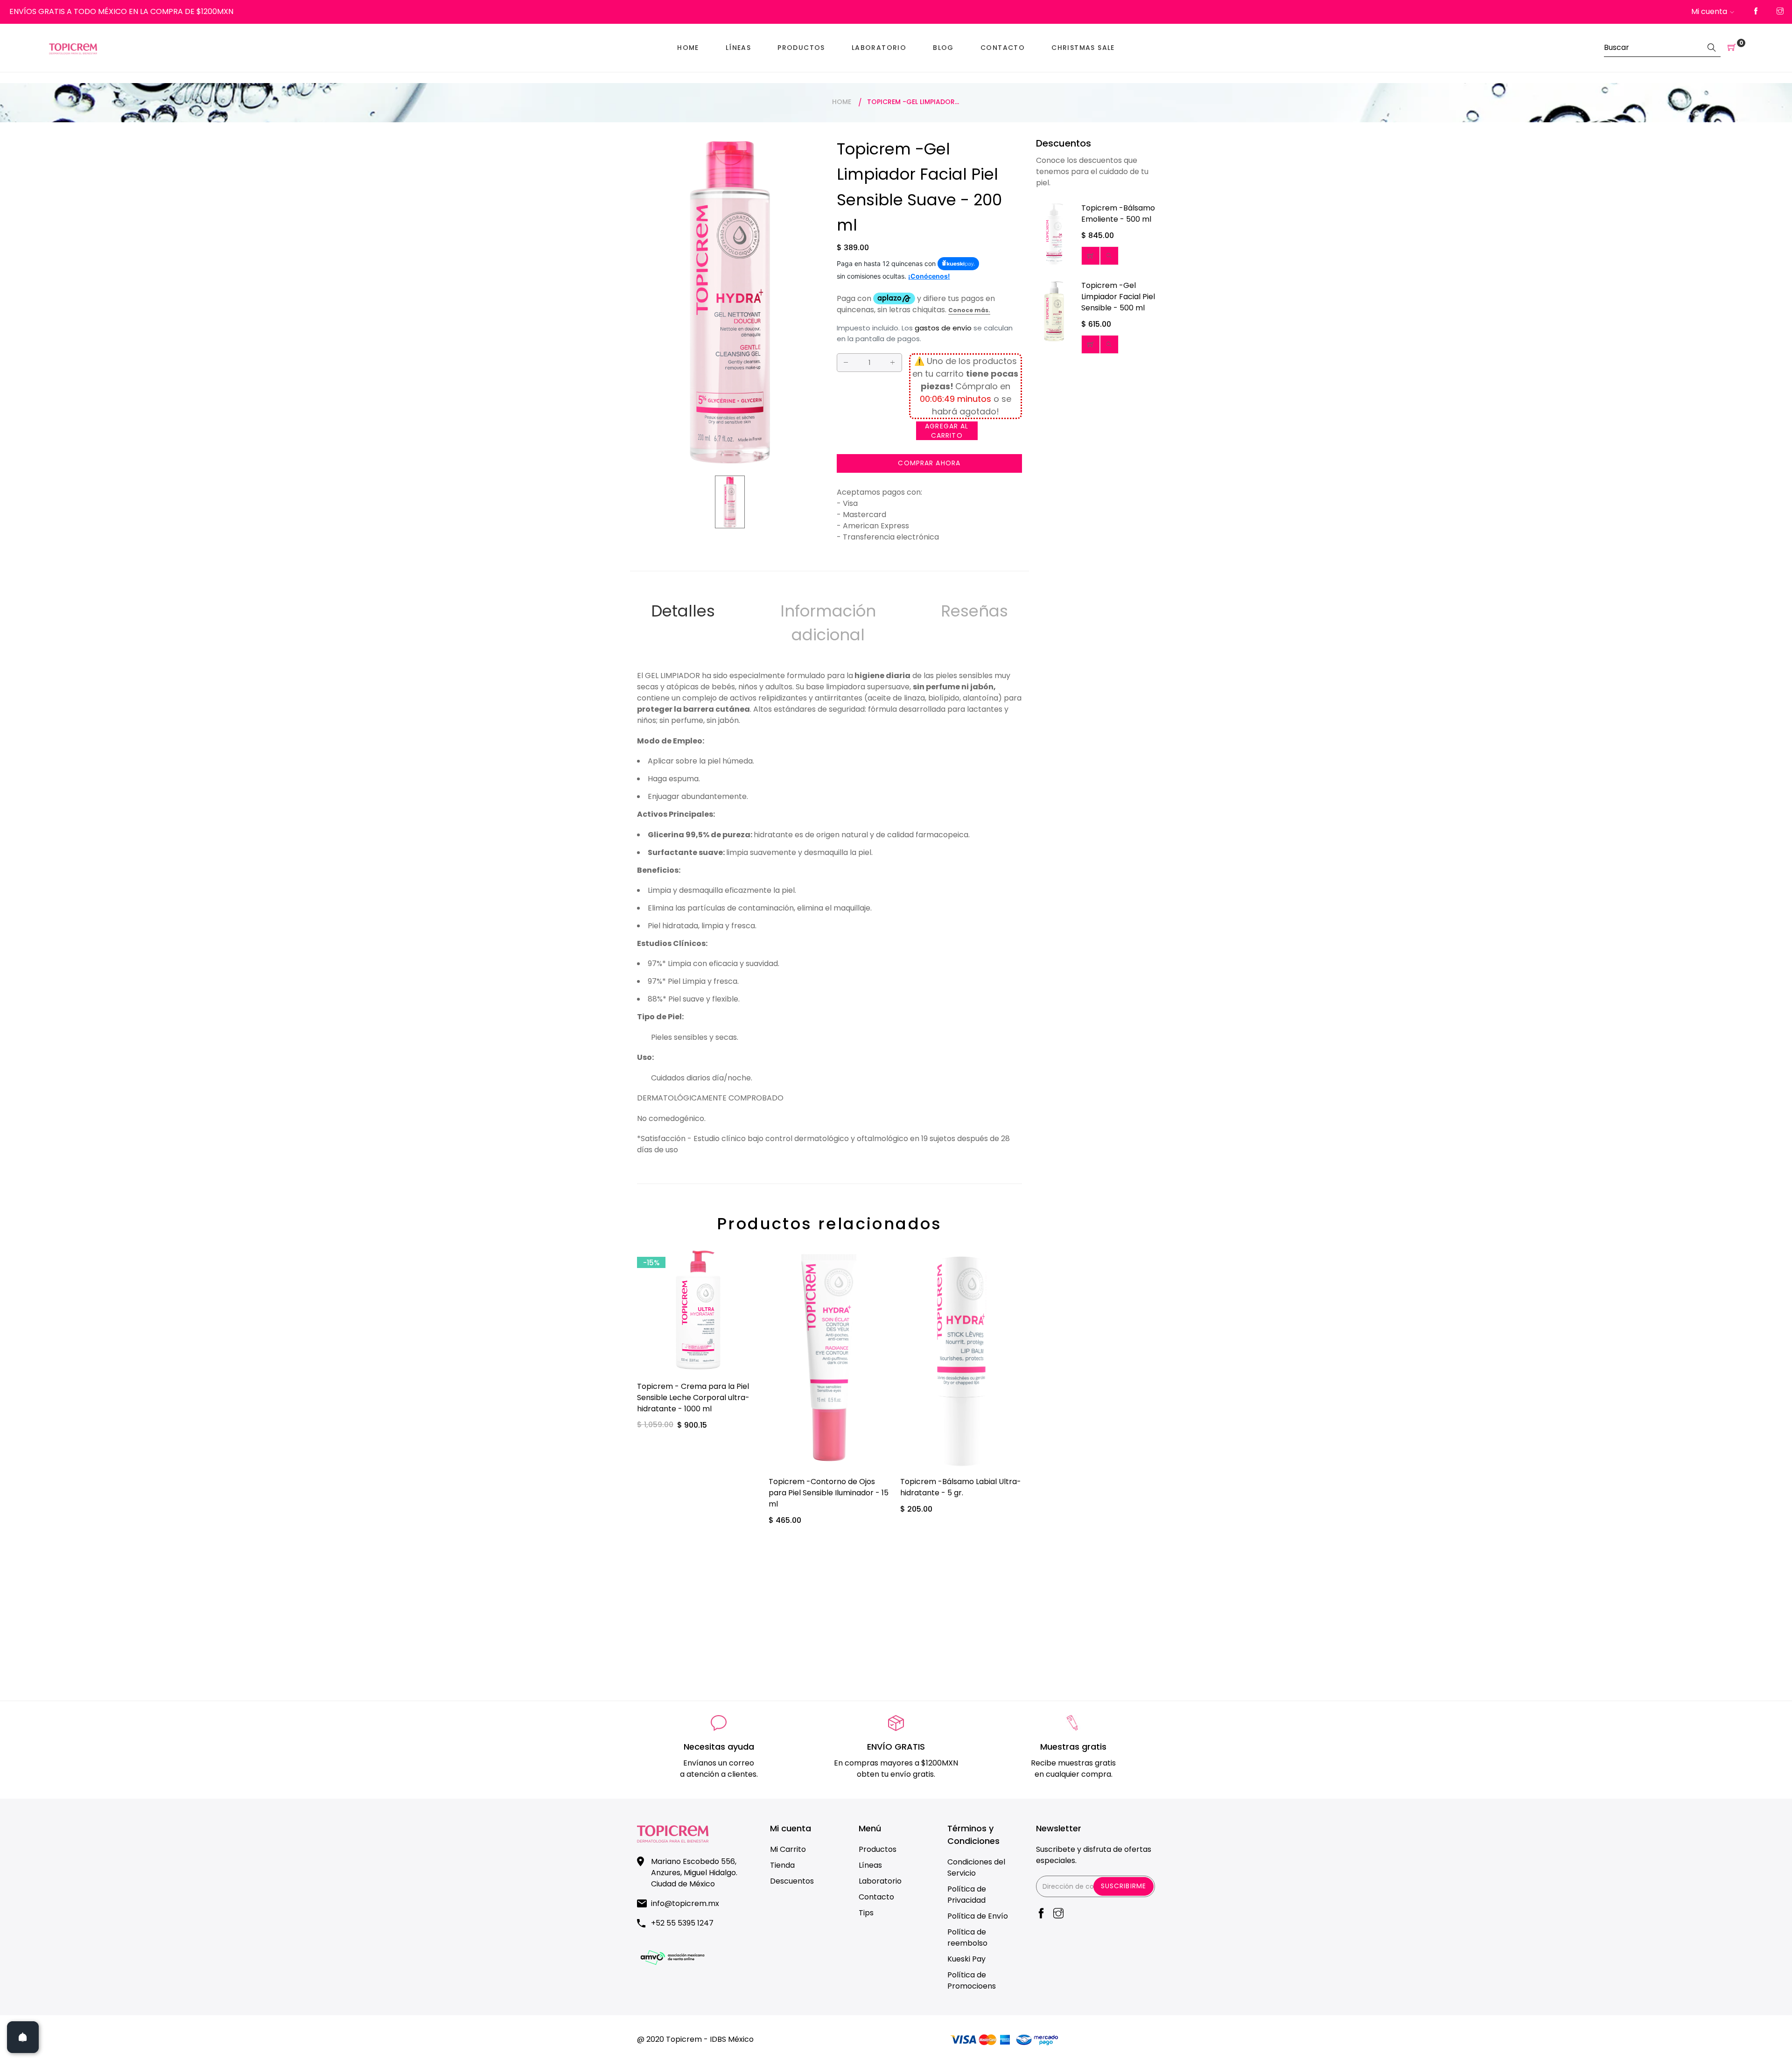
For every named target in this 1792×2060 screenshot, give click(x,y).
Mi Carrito (788, 1849)
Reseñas (974, 611)
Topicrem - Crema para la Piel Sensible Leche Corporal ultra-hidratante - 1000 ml (693, 1398)
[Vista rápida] (1109, 256)
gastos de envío (943, 328)
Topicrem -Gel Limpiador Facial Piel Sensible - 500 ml (1118, 297)
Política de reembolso (967, 1937)
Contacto (876, 1897)
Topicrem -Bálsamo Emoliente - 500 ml (1118, 214)
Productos (878, 1849)
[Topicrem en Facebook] (1756, 12)
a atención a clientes (718, 1774)
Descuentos (792, 1881)
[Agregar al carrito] (1091, 256)
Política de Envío (978, 1916)
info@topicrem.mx (685, 1903)
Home (842, 102)
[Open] (23, 2037)
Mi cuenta (1709, 11)
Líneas (870, 1865)
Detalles (683, 611)
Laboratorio (880, 1881)
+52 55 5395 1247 (682, 1923)
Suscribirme (1123, 1886)
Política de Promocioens (972, 1980)
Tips (866, 1913)
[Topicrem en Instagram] (1780, 12)
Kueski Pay (966, 1959)
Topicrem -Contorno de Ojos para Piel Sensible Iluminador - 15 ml (829, 1493)
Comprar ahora (929, 463)
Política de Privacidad (967, 1895)
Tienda (782, 1865)
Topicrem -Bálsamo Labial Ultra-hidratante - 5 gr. (961, 1487)
